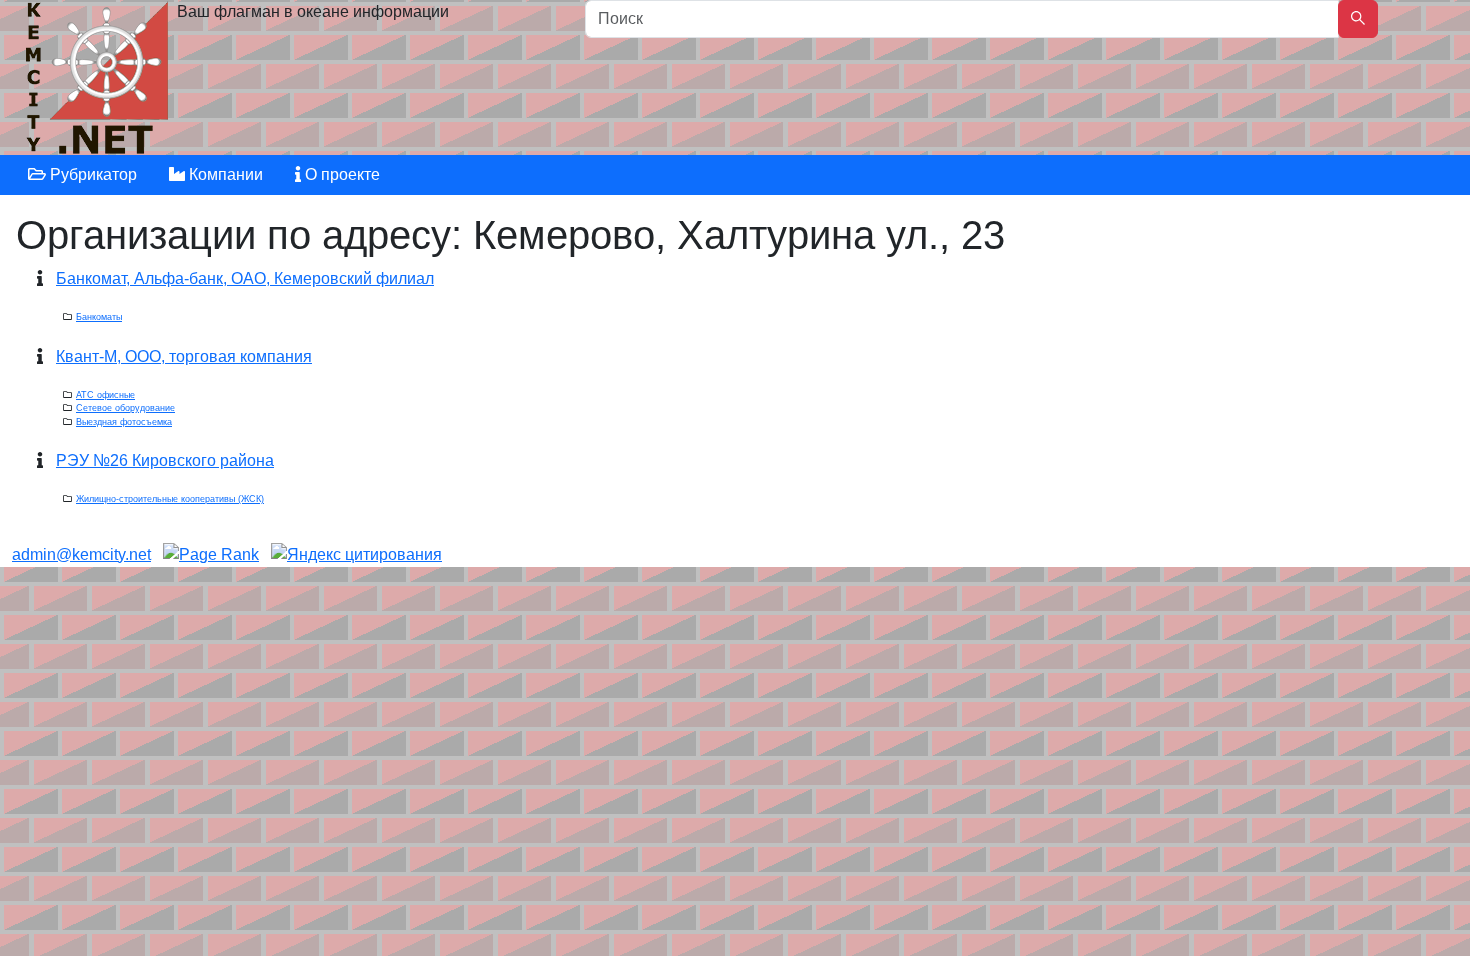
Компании (224, 174)
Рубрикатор (91, 174)
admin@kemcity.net (81, 554)
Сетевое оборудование (125, 408)
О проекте (340, 174)
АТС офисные (105, 395)
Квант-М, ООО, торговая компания (184, 356)
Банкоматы (99, 317)
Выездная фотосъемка (124, 422)
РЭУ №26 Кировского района (165, 460)
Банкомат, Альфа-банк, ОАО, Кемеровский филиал (245, 278)
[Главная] (99, 82)
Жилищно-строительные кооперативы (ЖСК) (170, 499)
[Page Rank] (211, 554)
